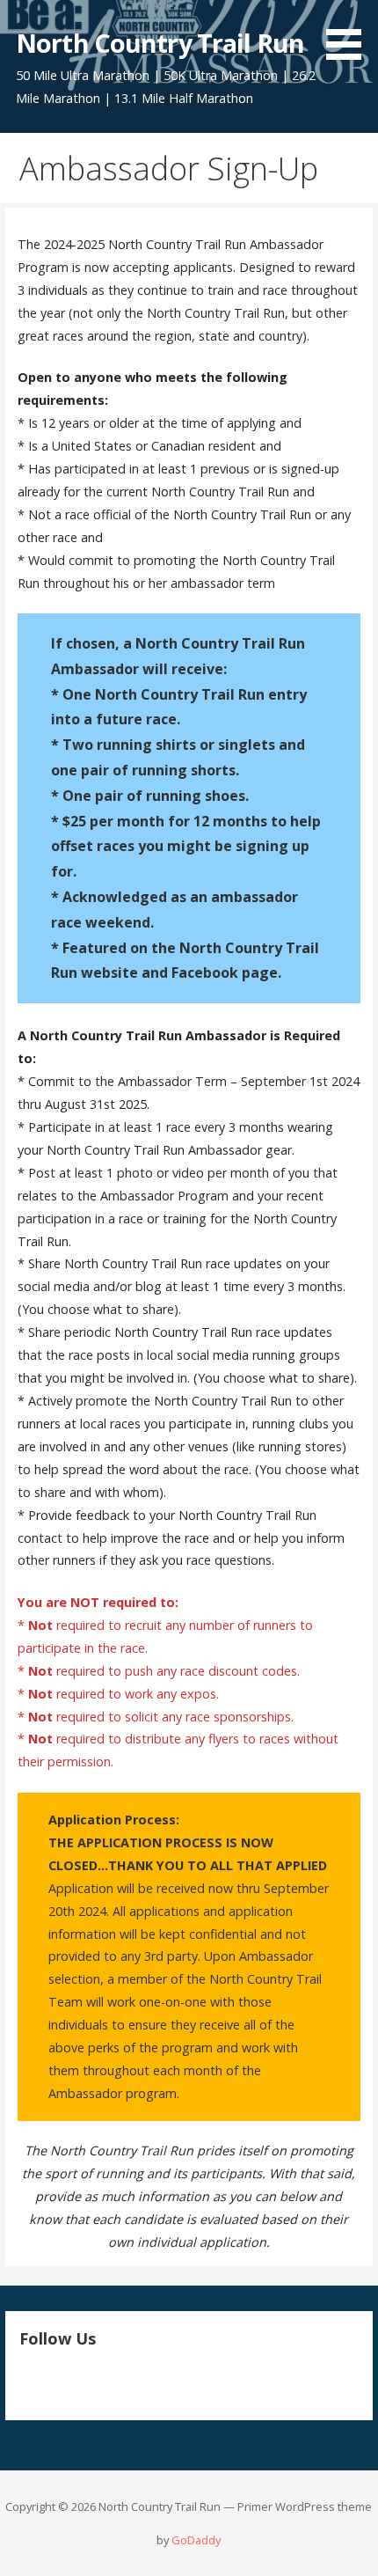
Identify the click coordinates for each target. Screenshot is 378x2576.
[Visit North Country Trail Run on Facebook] (59, 2381)
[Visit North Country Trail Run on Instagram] (29, 2381)
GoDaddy (196, 2540)
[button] (350, 33)
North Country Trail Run (160, 43)
